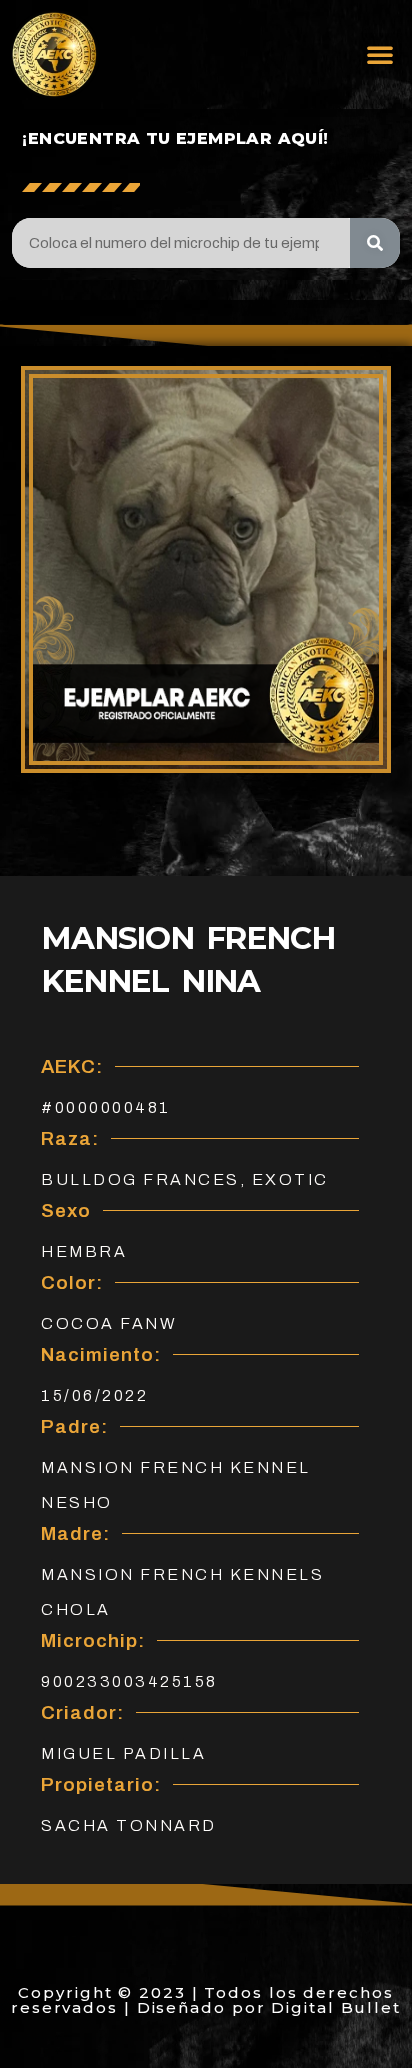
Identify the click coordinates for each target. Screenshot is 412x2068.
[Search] (375, 243)
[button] (380, 54)
